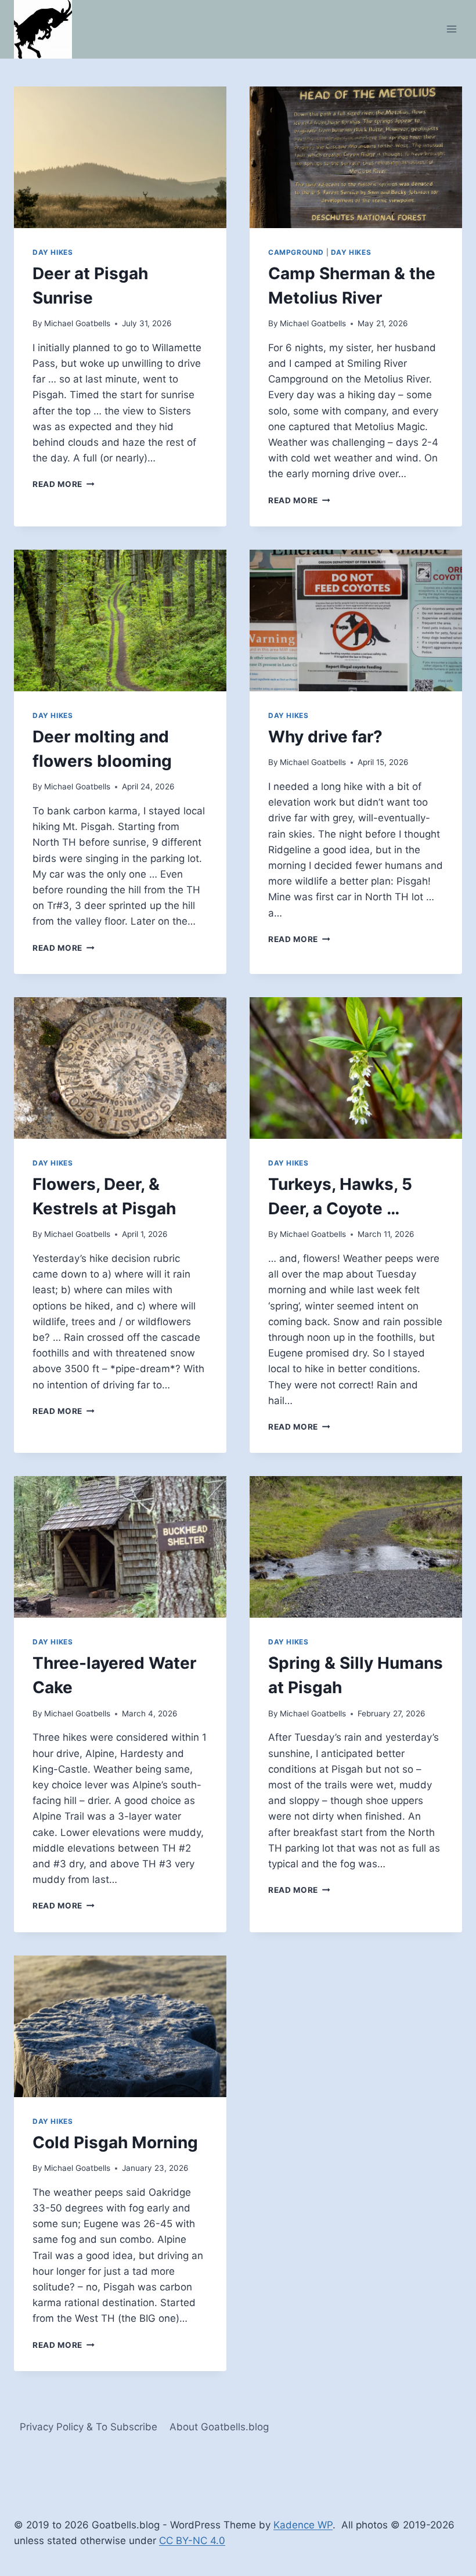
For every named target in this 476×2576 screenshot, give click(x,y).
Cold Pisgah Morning (115, 2142)
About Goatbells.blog (219, 2427)
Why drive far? (325, 737)
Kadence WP (303, 2525)
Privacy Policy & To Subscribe (89, 2427)
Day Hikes (53, 252)
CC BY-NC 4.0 (192, 2541)
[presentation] (120, 157)
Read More (64, 484)
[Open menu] (451, 29)
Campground (296, 252)
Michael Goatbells (77, 323)
